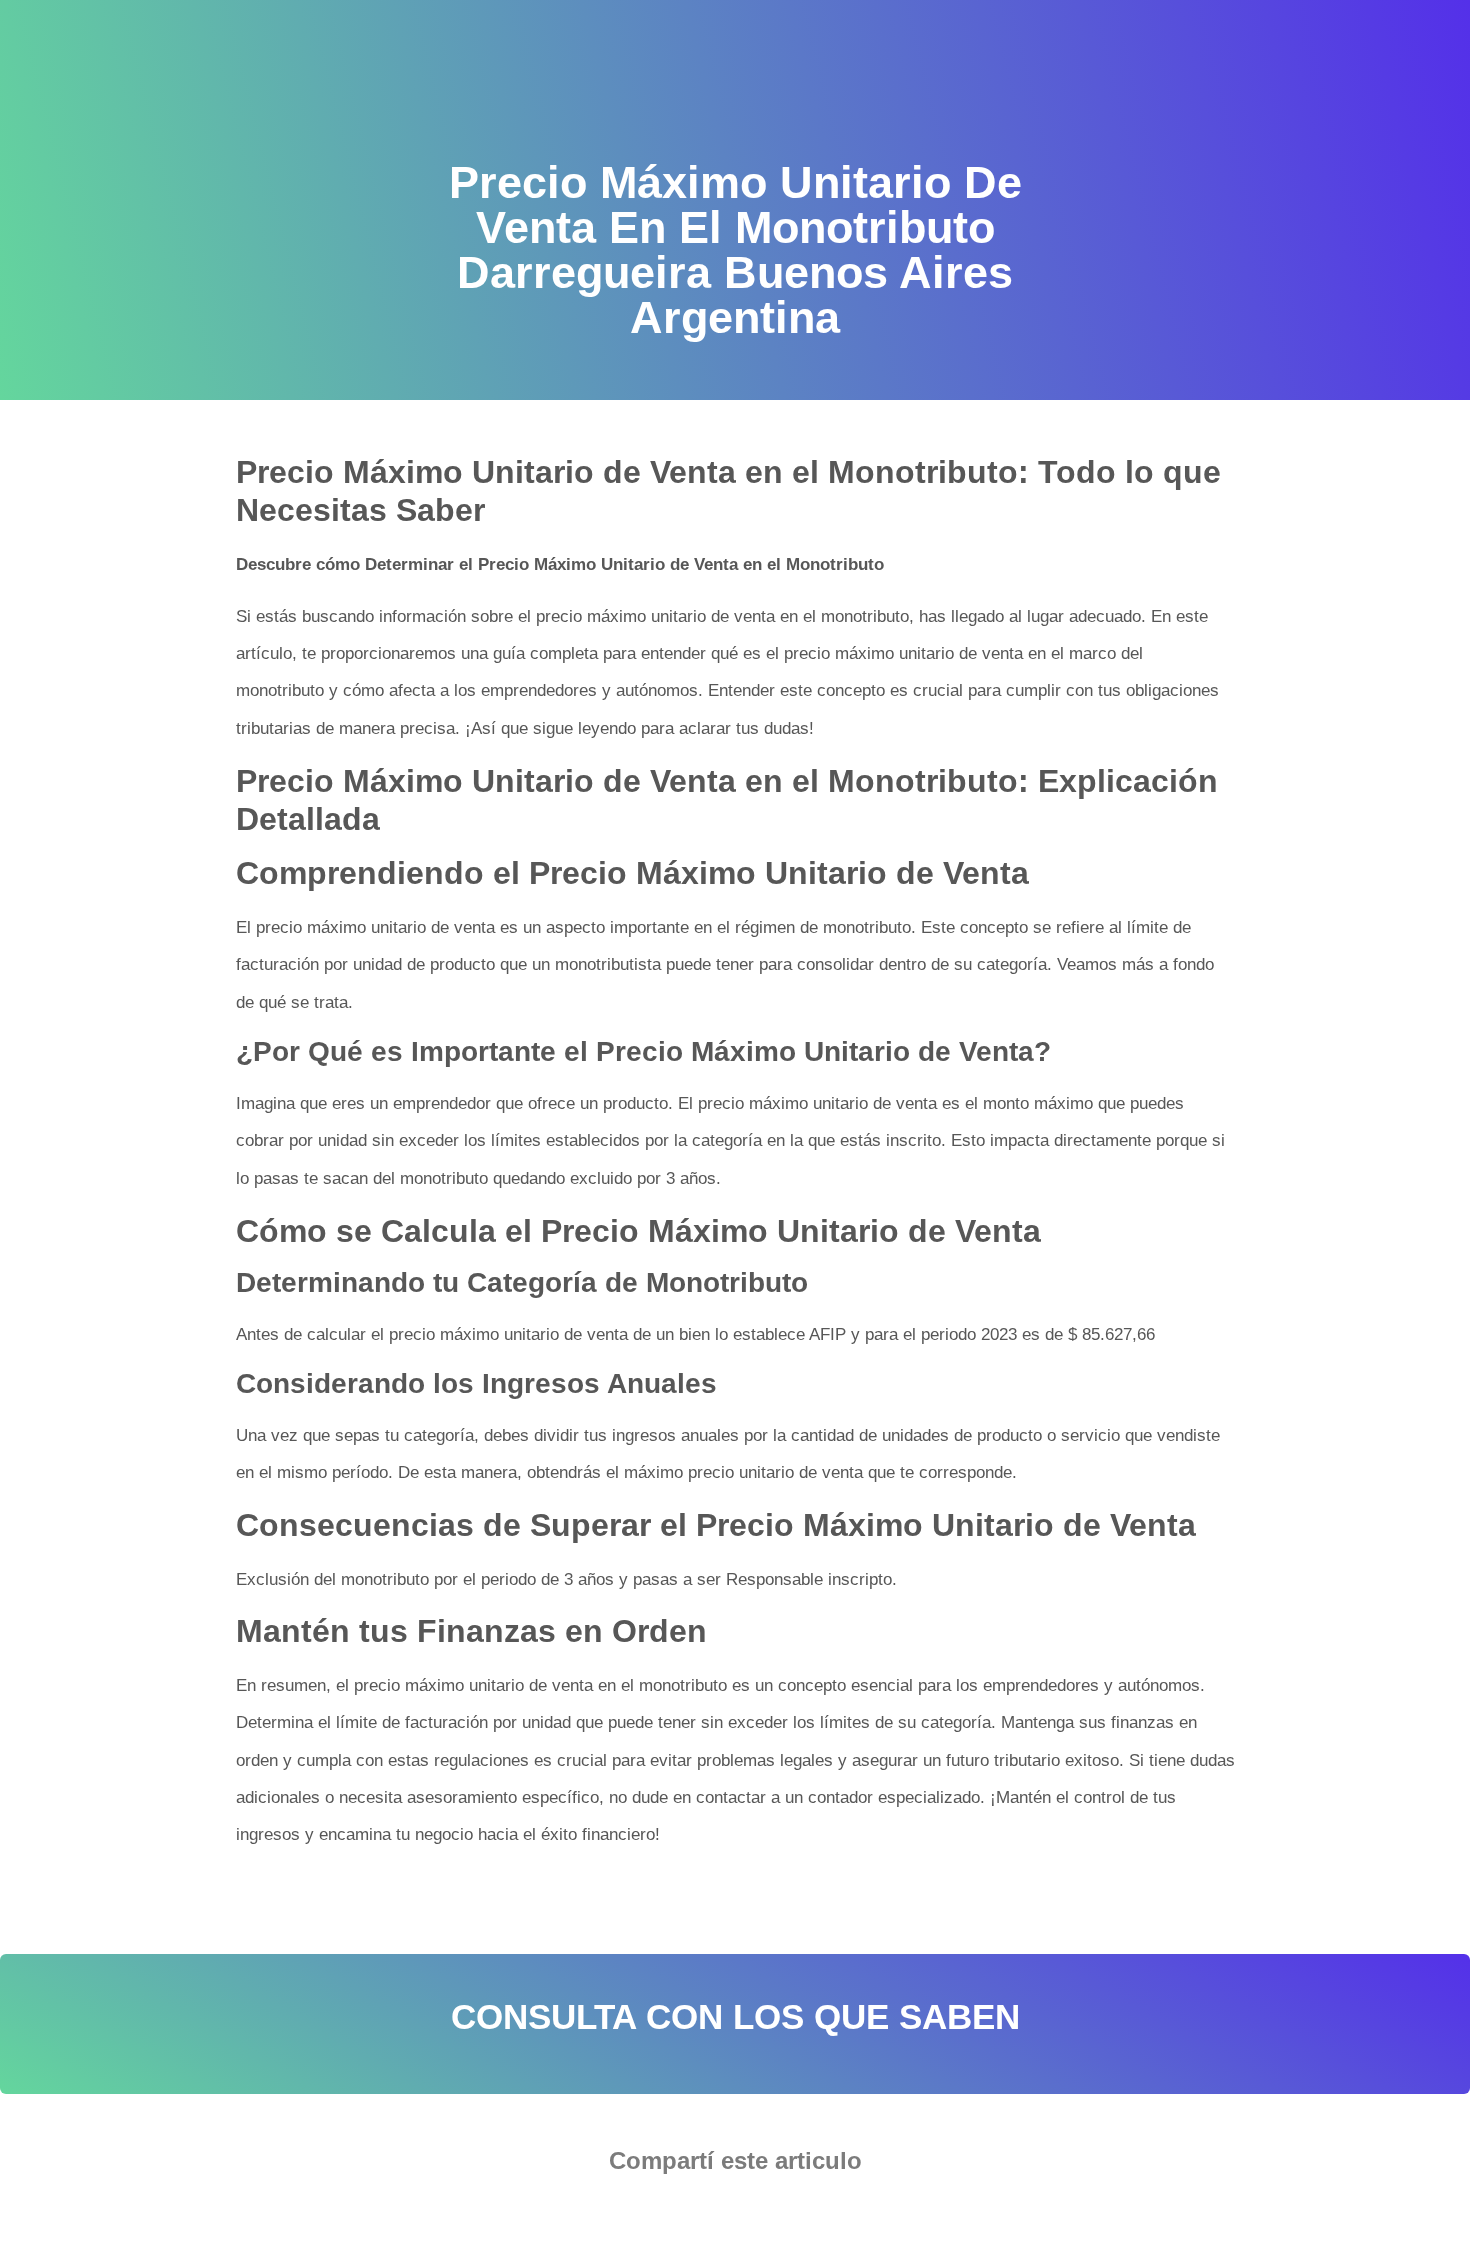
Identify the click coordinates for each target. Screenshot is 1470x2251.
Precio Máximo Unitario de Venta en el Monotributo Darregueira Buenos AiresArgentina (549, 1898)
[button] (674, 2216)
